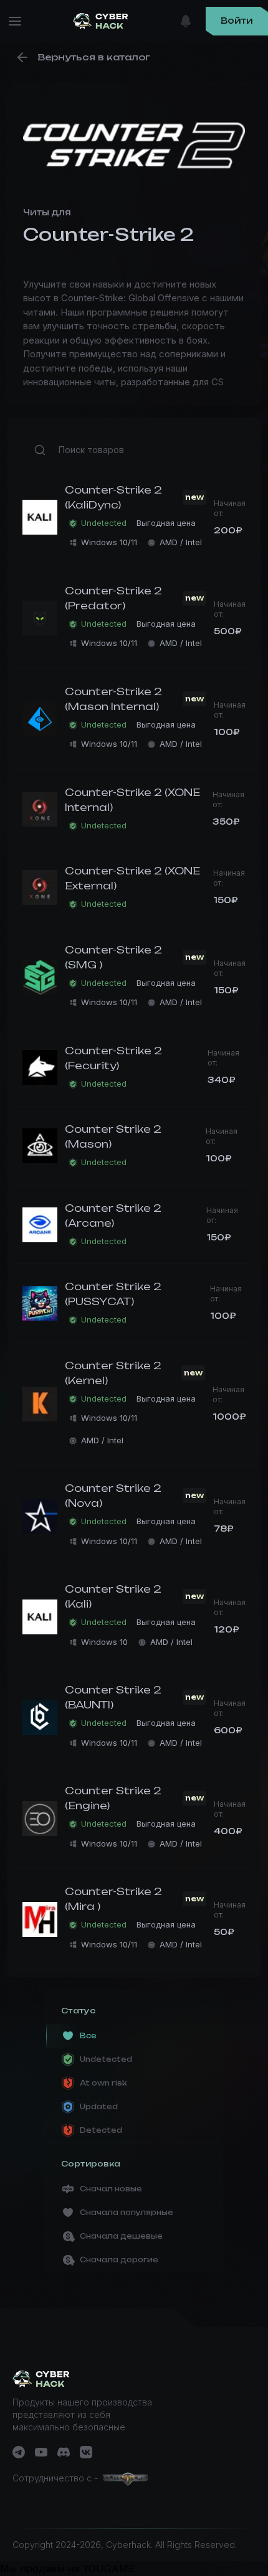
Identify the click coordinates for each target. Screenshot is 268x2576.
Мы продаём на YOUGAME (67, 2569)
